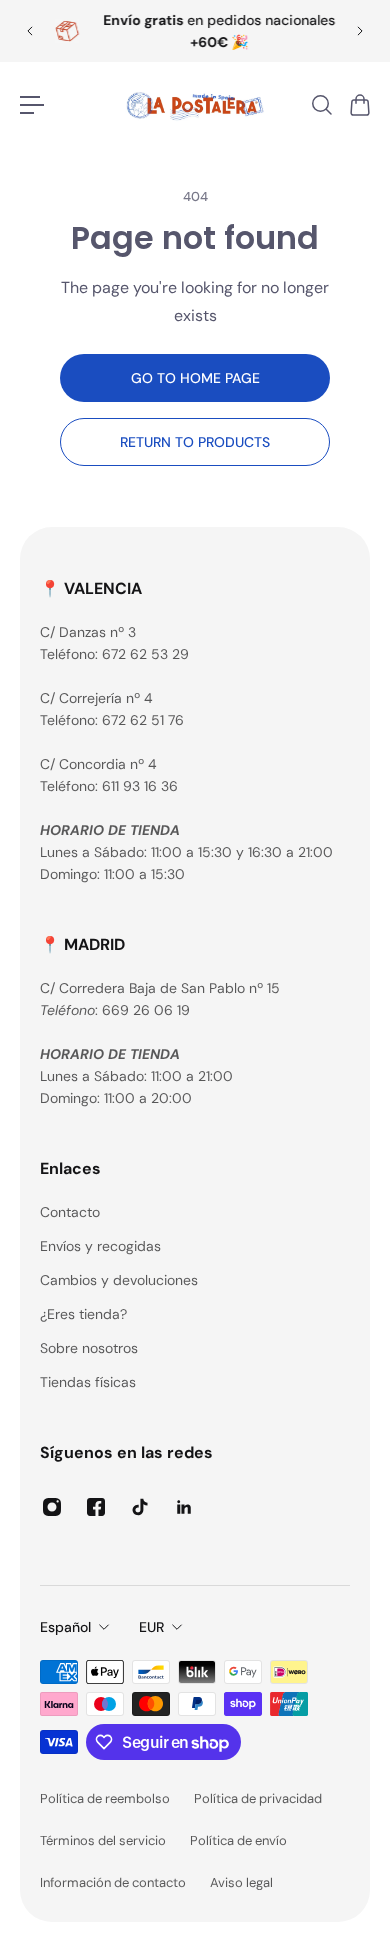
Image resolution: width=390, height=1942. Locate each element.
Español (65, 1627)
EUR (151, 1627)
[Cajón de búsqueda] (321, 105)
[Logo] (195, 105)
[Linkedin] (184, 1507)
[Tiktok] (140, 1507)
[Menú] (32, 105)
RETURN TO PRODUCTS (195, 442)
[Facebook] (96, 1507)
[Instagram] (52, 1507)
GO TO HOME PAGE (195, 378)
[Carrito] (359, 105)
